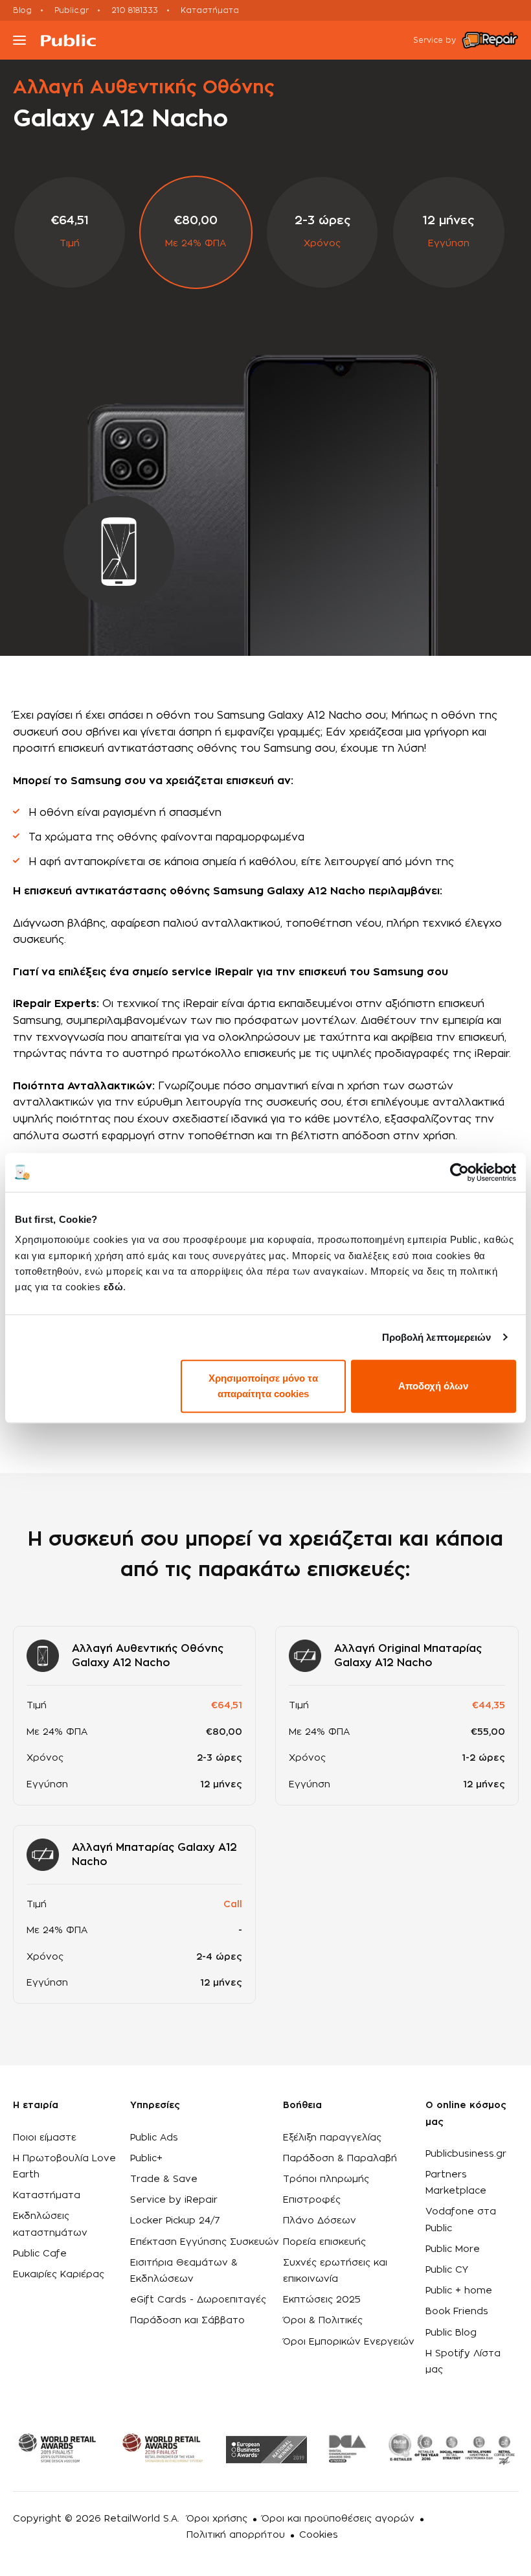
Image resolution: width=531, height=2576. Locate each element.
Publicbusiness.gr (466, 2154)
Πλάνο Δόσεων (320, 2221)
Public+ (146, 2159)
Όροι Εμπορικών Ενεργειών (349, 2342)
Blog (22, 10)
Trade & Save (164, 2179)
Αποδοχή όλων (433, 1386)
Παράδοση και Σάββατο (187, 2321)
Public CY (447, 2270)
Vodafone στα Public (461, 2220)
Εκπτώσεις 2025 (322, 2300)
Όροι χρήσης (217, 2519)
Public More (453, 2249)
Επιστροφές (312, 2200)
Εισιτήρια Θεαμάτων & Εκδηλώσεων (184, 2271)
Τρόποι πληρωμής (326, 2179)
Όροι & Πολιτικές (323, 2321)
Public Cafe (40, 2254)
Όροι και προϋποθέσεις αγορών (338, 2519)
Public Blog (451, 2333)
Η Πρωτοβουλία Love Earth (64, 2167)
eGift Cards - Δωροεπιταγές (198, 2300)
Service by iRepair (174, 2200)
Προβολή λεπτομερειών (437, 1337)
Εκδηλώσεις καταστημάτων (50, 2224)
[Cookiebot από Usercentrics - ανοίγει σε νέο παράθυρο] (459, 1172)
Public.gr (72, 10)
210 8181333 (135, 10)
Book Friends (457, 2312)
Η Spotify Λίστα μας (463, 2362)
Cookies (319, 2535)
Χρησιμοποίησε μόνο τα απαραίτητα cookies (263, 1386)
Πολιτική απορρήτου (236, 2535)
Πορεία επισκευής (324, 2242)
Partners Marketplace (456, 2183)
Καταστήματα (210, 10)
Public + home (459, 2291)
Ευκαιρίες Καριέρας (59, 2275)
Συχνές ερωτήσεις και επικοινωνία (335, 2271)
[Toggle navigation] (19, 40)
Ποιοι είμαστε (45, 2138)
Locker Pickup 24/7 (175, 2221)
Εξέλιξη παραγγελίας (332, 2138)
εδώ (114, 1287)
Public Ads (154, 2138)
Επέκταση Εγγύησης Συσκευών (205, 2242)
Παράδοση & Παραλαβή (340, 2159)
